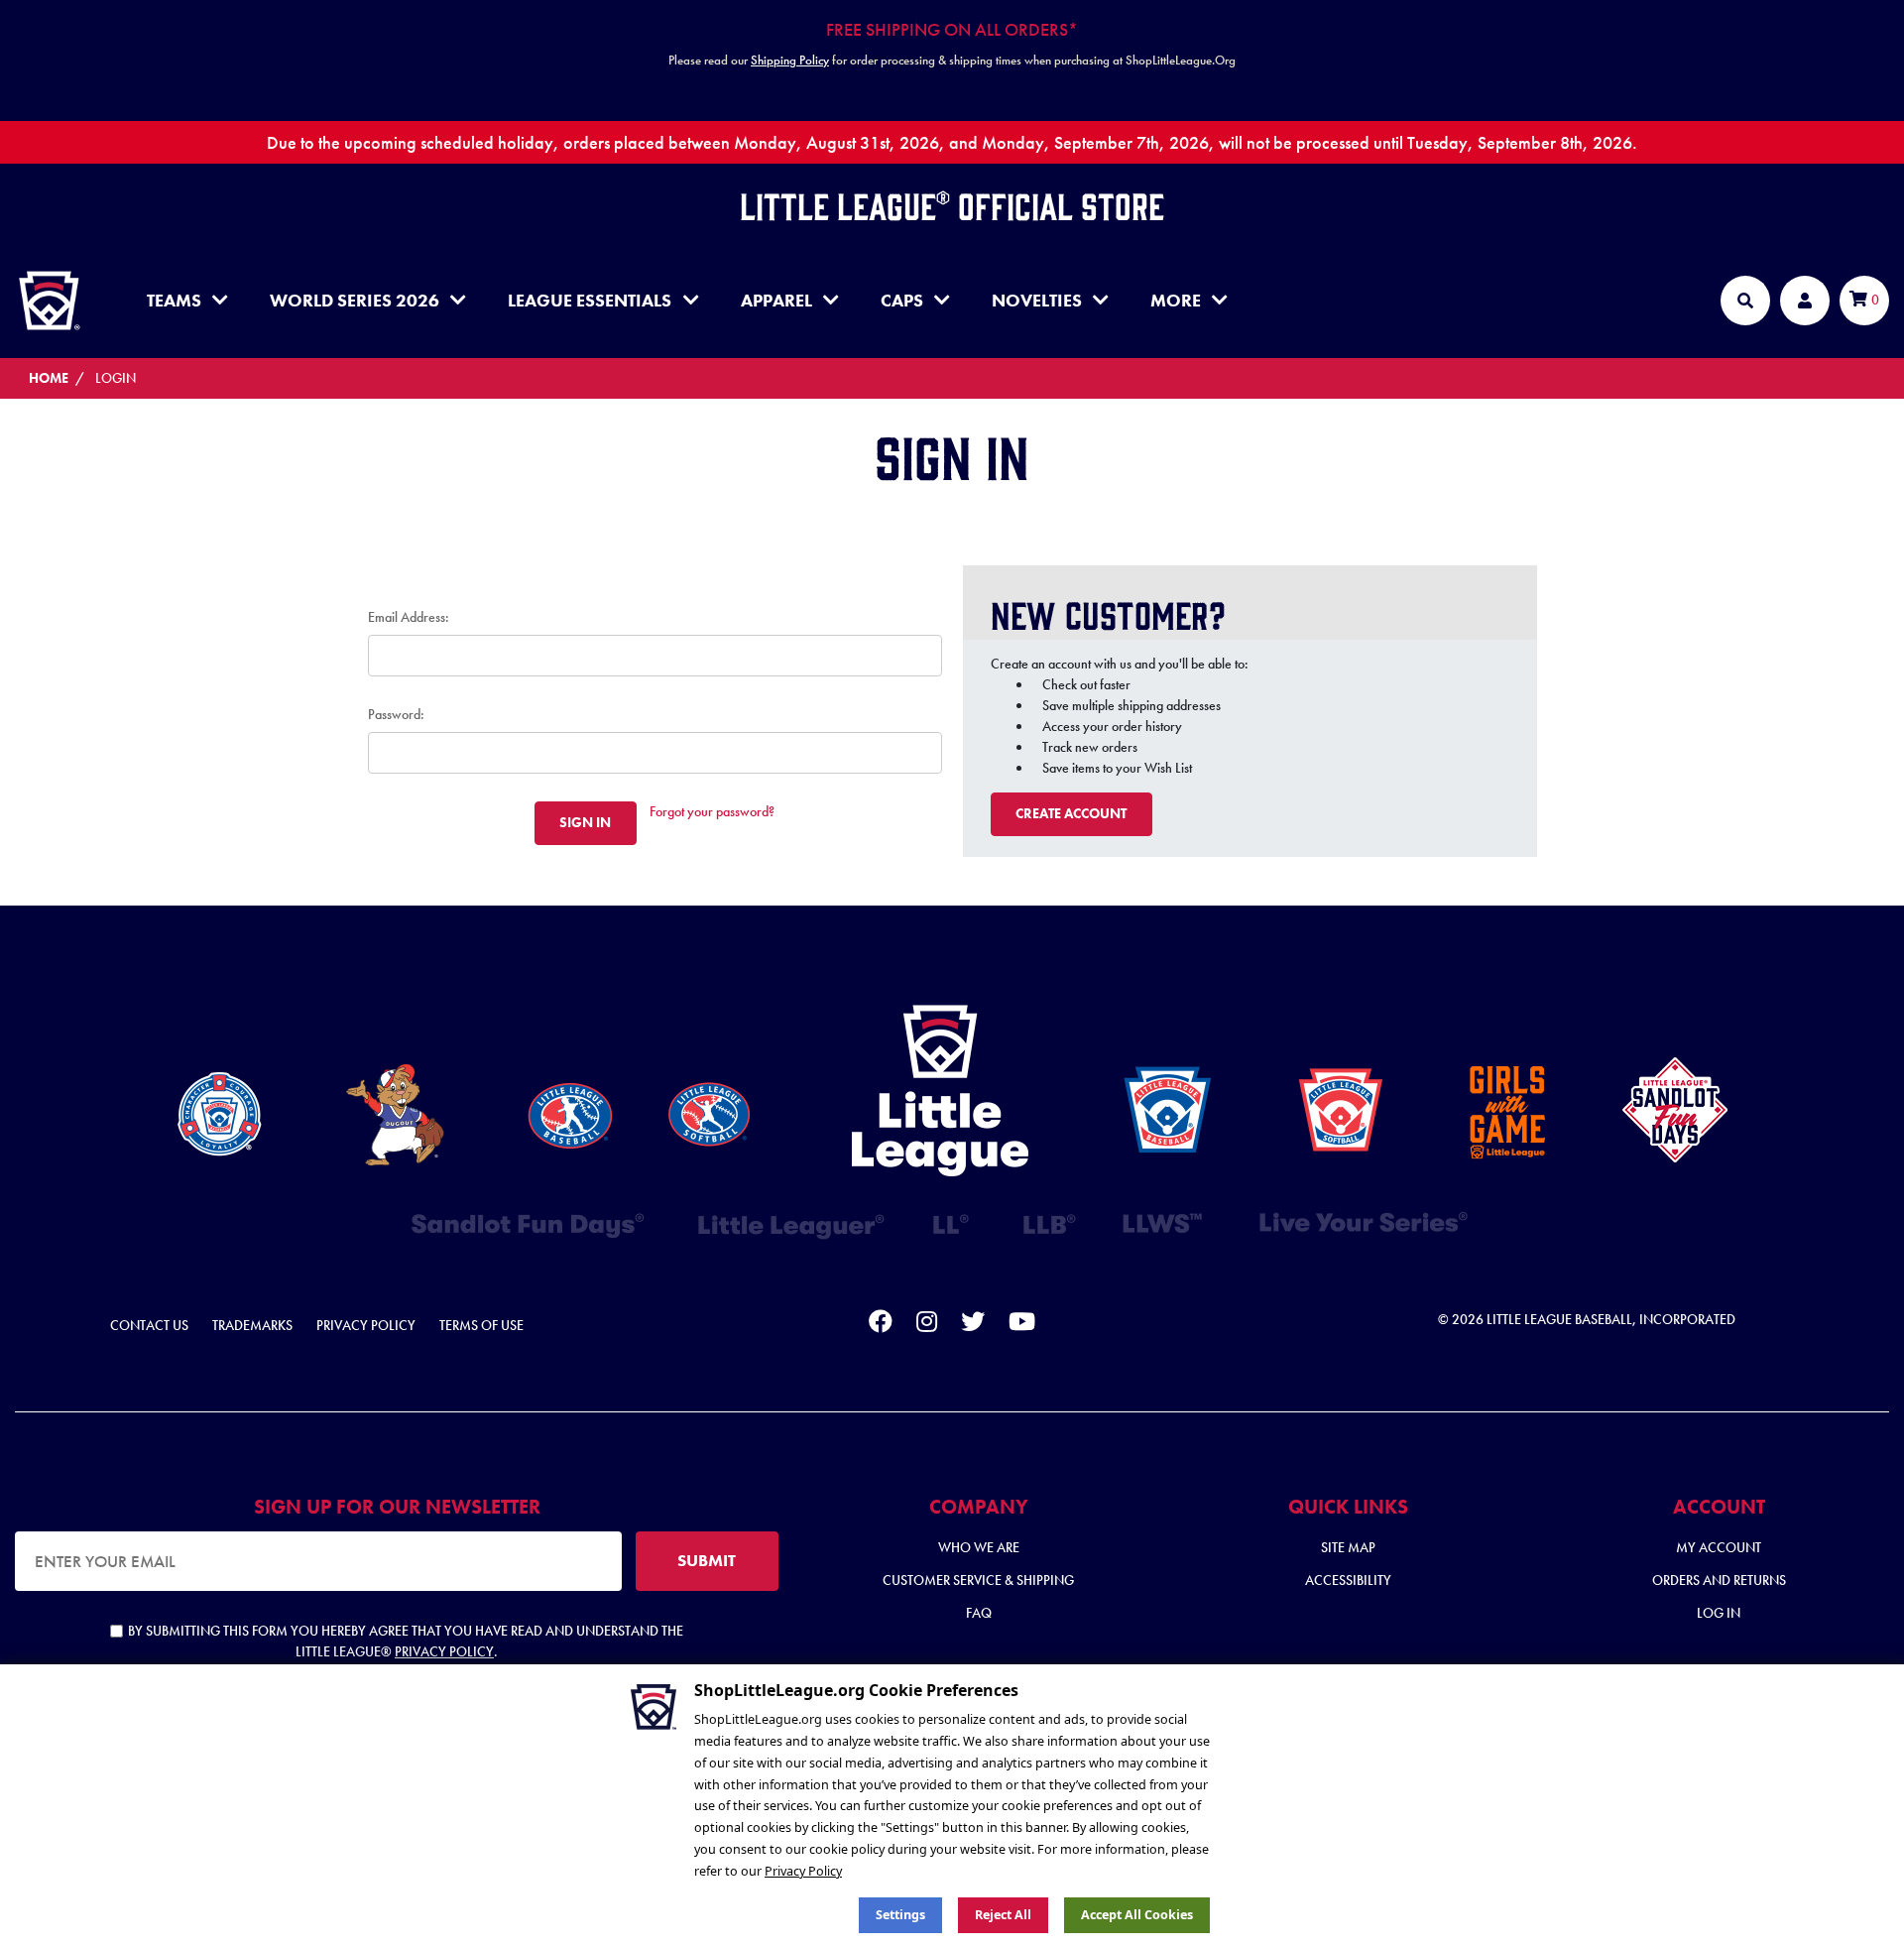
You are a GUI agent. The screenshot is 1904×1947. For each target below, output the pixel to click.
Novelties (1037, 300)
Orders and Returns (1719, 1580)
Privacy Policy (366, 1325)
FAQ (979, 1613)
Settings (900, 1915)
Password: (396, 714)
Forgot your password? (712, 811)
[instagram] (927, 1325)
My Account (1719, 1547)
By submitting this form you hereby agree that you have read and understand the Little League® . (406, 1641)
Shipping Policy (790, 60)
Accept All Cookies (1137, 1915)
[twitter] (973, 1325)
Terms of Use (481, 1325)
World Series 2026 (355, 300)
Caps (902, 300)
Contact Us (149, 1325)
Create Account (1071, 813)
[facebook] (881, 1325)
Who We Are (979, 1547)
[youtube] (1022, 1325)
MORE (1176, 300)
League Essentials (590, 300)
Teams (174, 300)
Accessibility (1348, 1580)
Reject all (1003, 1915)
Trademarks (252, 1325)
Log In (1719, 1613)
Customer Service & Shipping (978, 1580)
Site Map (1348, 1547)
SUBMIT (707, 1560)
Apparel (776, 300)
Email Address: (409, 617)
